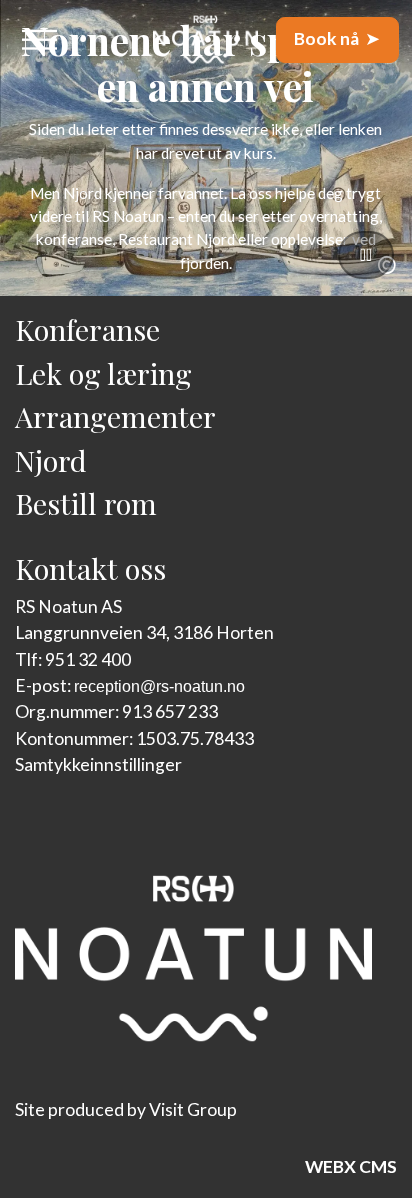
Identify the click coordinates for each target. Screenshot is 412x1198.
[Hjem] (206, 40)
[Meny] (39, 39)
